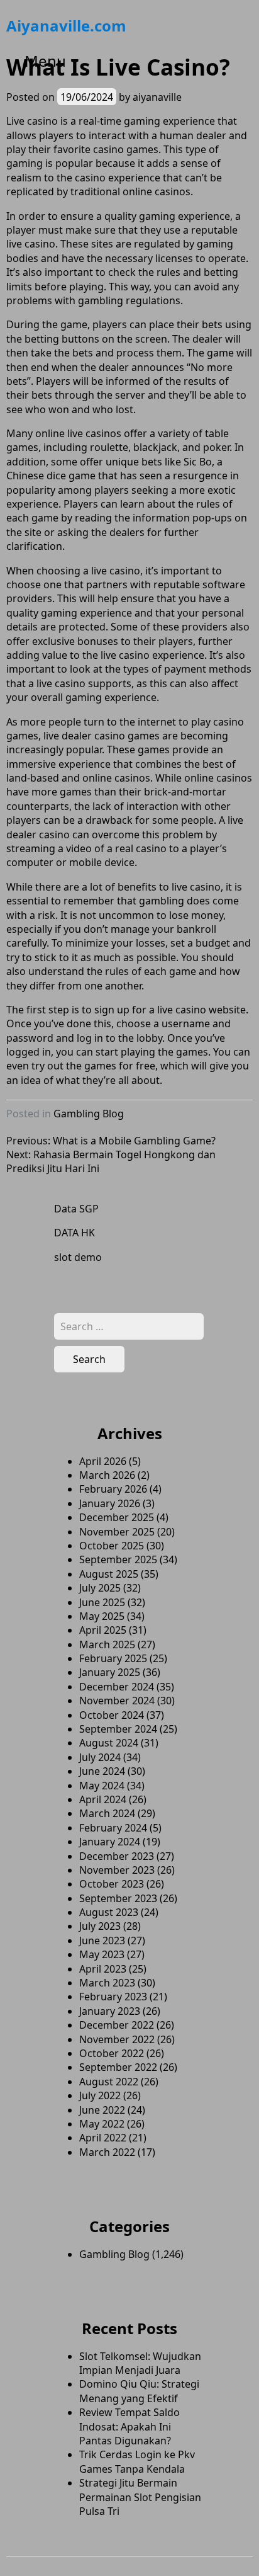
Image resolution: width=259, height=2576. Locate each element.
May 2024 (102, 1786)
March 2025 (107, 1644)
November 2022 (117, 2039)
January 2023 (110, 2011)
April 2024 (103, 1799)
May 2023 (102, 1954)
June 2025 (102, 1602)
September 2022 (118, 2067)
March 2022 (107, 2152)
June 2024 (102, 1771)
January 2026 (110, 1503)
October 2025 (112, 1546)
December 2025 (117, 1517)
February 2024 (113, 1828)
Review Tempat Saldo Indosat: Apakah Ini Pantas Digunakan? (129, 2426)
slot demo (78, 1257)
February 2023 (113, 1997)
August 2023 (109, 1912)
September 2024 (118, 1729)
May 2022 (102, 2124)
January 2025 (110, 1672)
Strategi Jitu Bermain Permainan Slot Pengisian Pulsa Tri (140, 2497)
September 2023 (118, 1898)
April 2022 (103, 2138)
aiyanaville (157, 97)
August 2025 (109, 1574)
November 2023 (117, 1870)
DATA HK (74, 1233)
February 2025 (113, 1658)
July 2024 (100, 1757)
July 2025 (100, 1588)
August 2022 (109, 2082)
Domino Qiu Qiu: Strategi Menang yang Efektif (139, 2391)
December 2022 (117, 2025)
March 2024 (107, 1813)
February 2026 (113, 1489)
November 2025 (117, 1532)
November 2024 (117, 1701)
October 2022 (112, 2053)
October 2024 (112, 1715)
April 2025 (103, 1630)
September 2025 (118, 1559)
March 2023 (107, 1983)
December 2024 (117, 1687)
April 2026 (103, 1461)
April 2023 (103, 1969)
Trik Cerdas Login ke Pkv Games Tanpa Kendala (137, 2461)
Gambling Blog (89, 1114)
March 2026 (107, 1475)
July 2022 (100, 2095)
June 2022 (102, 2110)
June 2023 (102, 1941)
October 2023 (112, 1884)
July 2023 (100, 1926)
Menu (45, 61)
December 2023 (117, 1856)
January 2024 (110, 1842)
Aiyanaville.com (66, 26)
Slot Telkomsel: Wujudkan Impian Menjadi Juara (140, 2363)
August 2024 (109, 1743)
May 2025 (102, 1616)
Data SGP (76, 1209)
